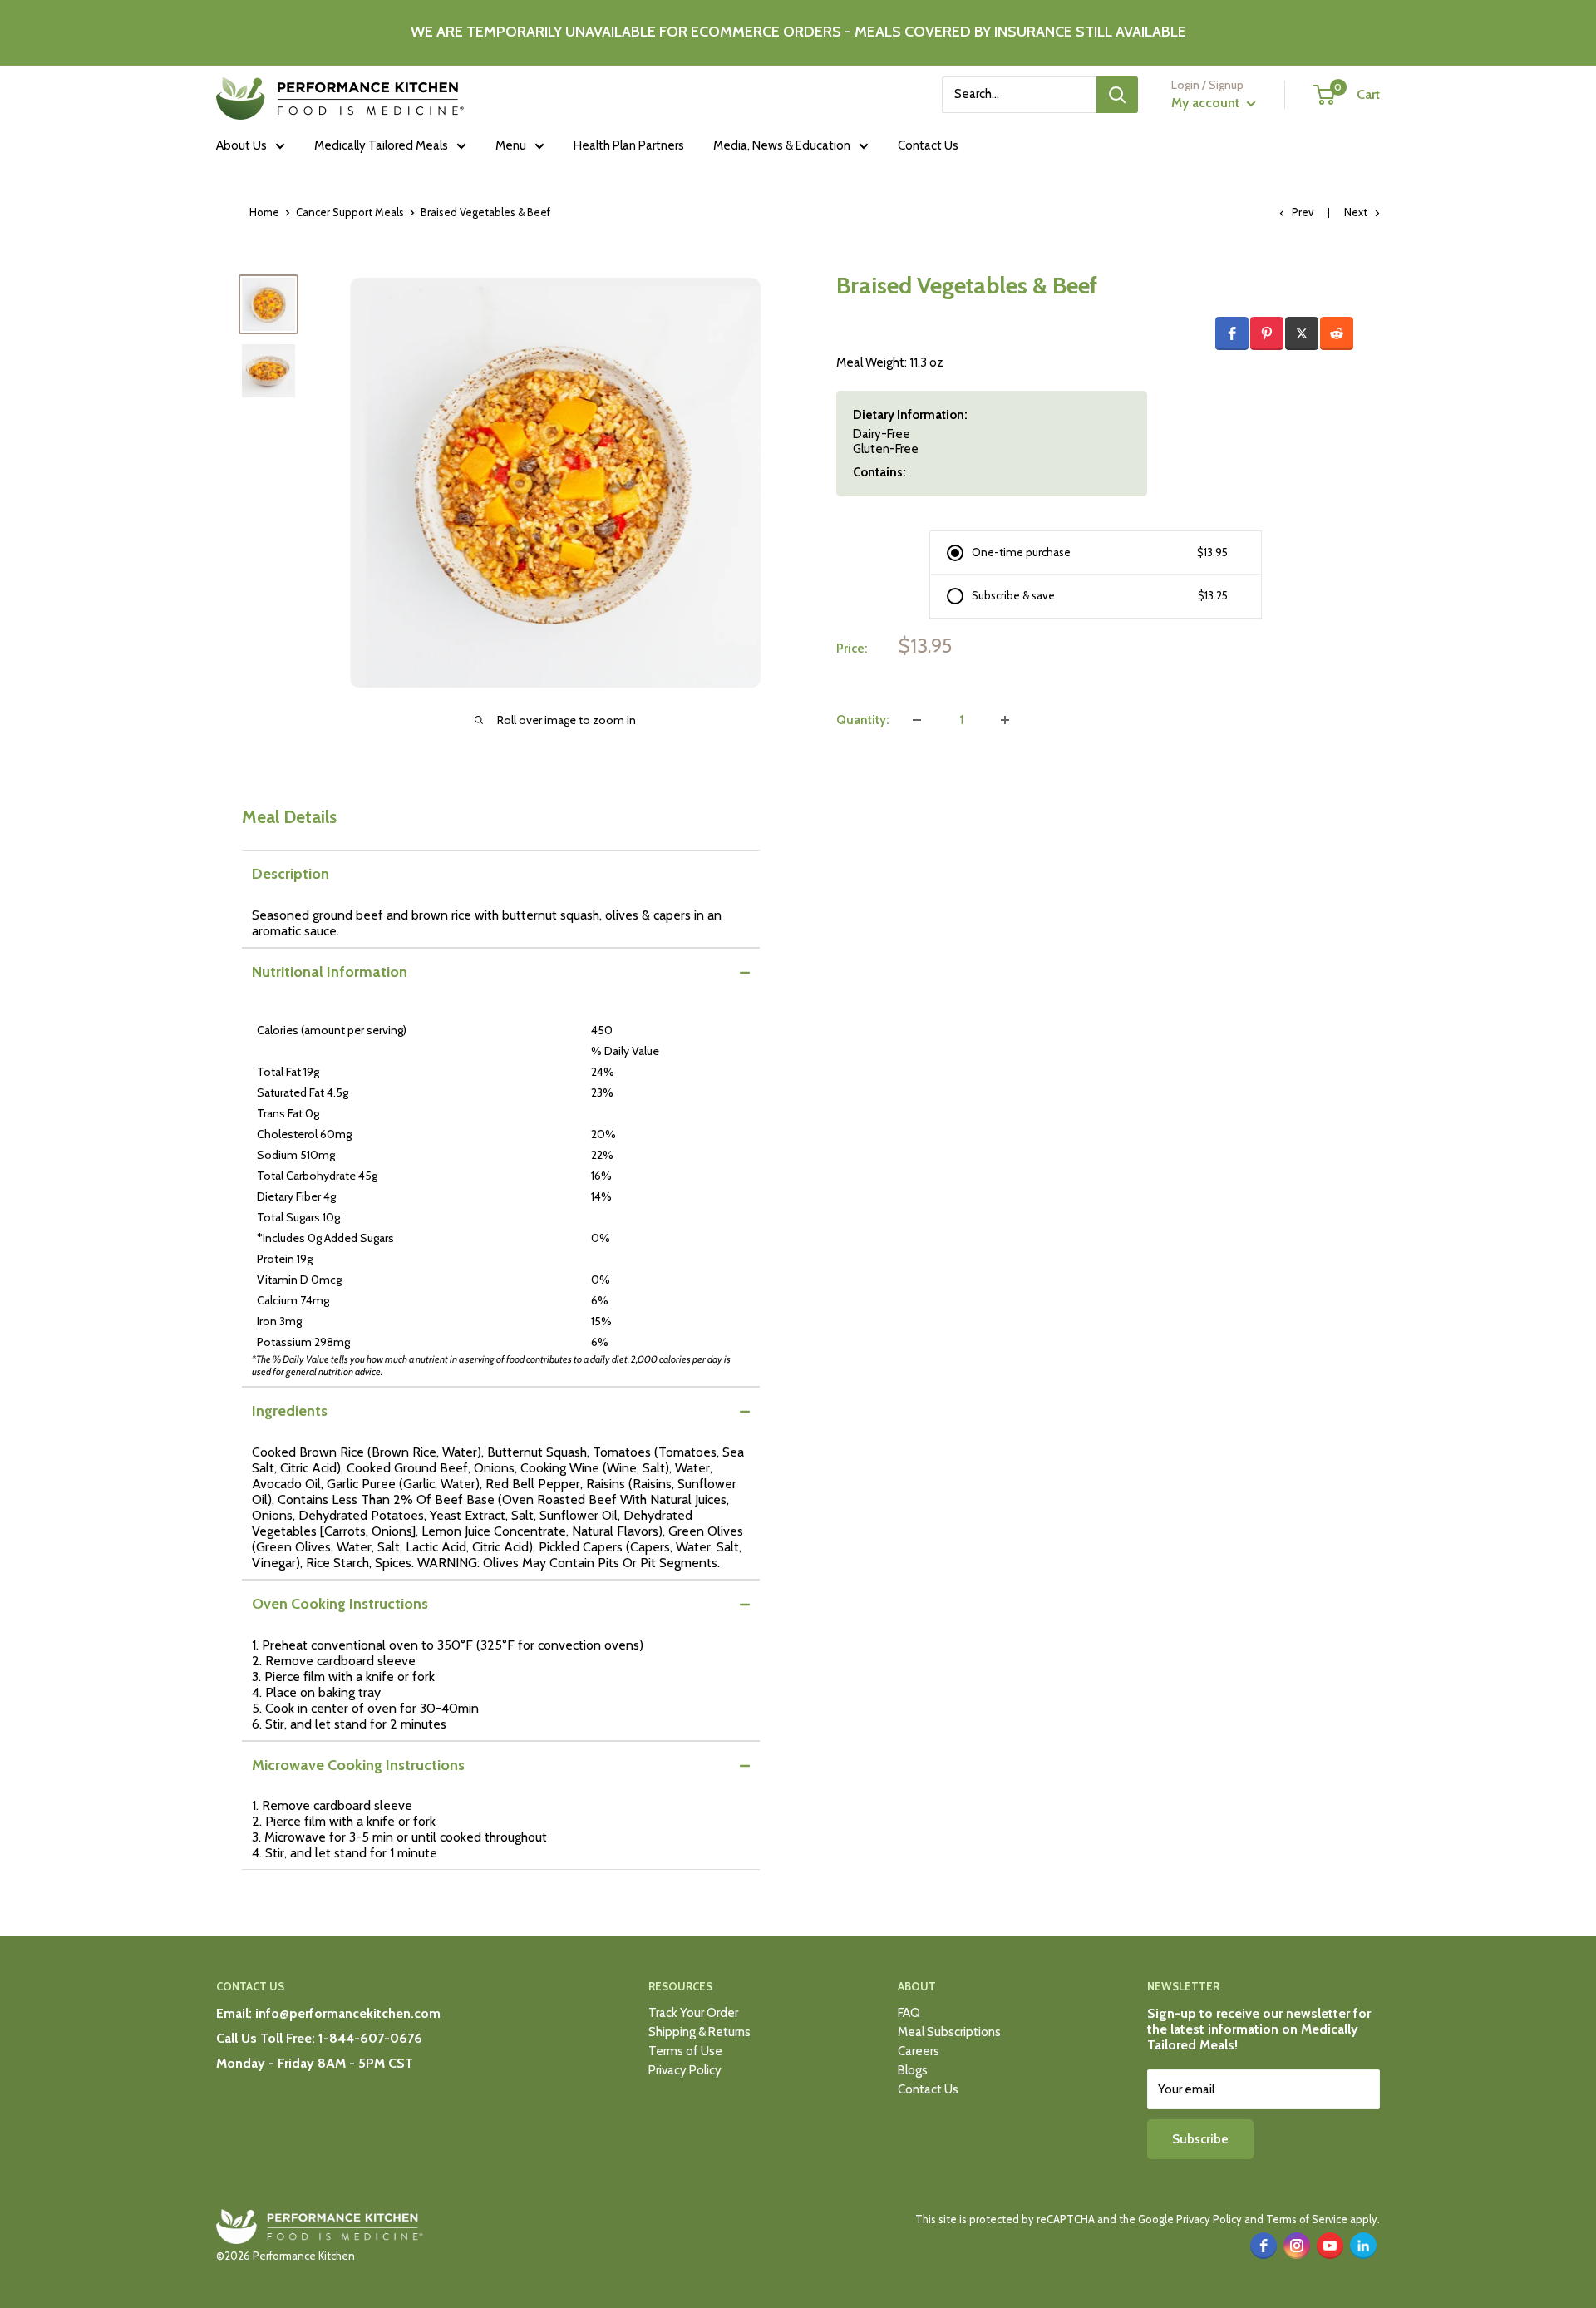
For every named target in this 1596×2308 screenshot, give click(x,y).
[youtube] (1330, 2246)
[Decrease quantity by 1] (917, 720)
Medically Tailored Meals (381, 145)
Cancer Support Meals (350, 212)
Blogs (913, 2070)
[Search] (1117, 95)
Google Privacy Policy (1190, 2219)
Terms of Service (1307, 2219)
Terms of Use (685, 2051)
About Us (241, 145)
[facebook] (1263, 2246)
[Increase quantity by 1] (1005, 720)
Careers (919, 2051)
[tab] (501, 874)
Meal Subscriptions (949, 2032)
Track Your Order (693, 2013)
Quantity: (862, 720)
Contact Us (928, 145)
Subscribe (1200, 2139)
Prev (1303, 212)
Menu (511, 145)
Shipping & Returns (699, 2032)
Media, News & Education (782, 145)
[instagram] (1297, 2246)
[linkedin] (1363, 2246)
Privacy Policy (685, 2070)
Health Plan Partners (629, 145)
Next (1356, 212)
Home (264, 212)
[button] (1232, 333)
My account (1207, 103)
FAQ (909, 2013)
